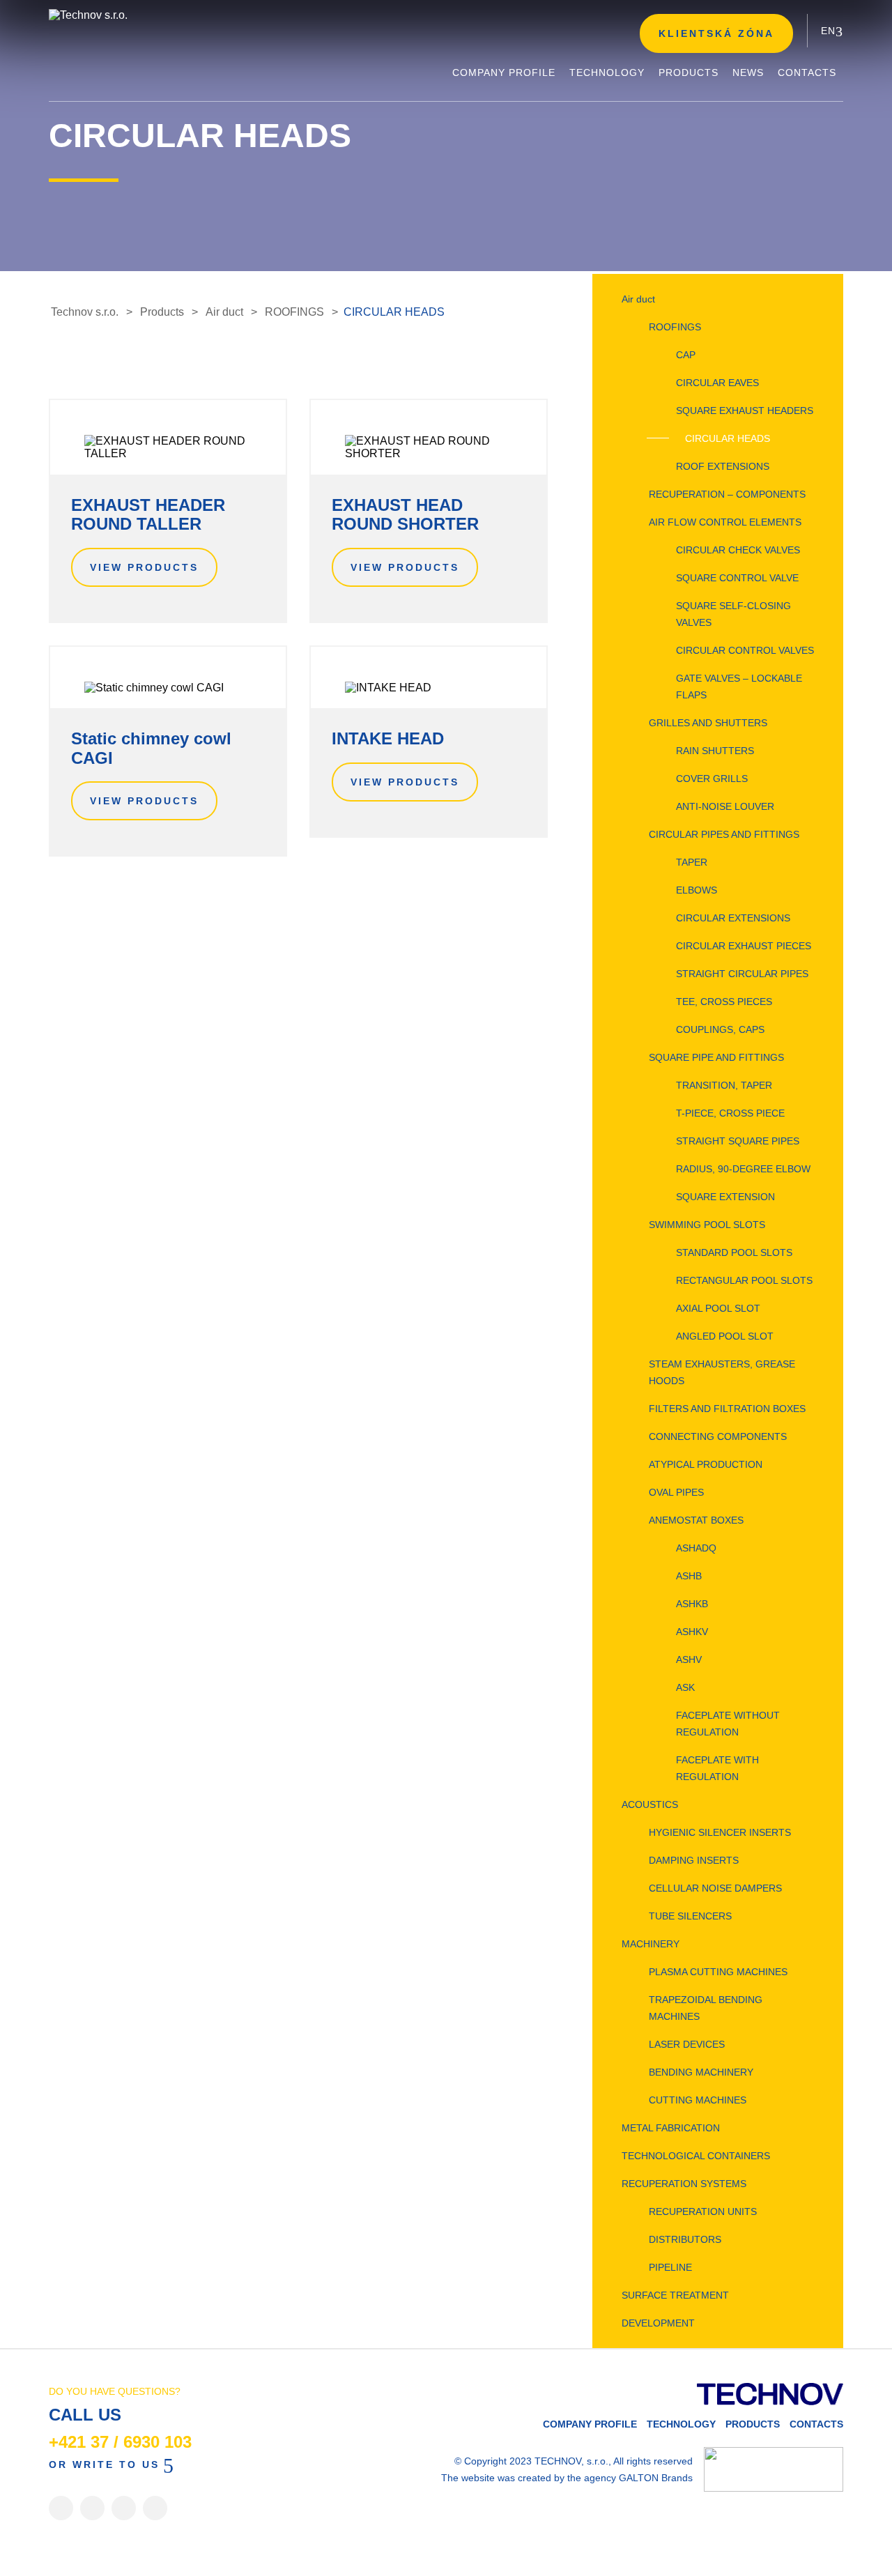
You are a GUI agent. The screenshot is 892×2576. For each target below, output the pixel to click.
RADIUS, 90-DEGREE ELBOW (743, 1169)
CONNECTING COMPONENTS (718, 1436)
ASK (685, 1687)
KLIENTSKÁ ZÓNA (716, 33)
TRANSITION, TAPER (724, 1085)
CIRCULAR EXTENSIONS (733, 918)
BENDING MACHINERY (701, 2072)
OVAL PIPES (676, 1492)
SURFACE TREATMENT (675, 2295)
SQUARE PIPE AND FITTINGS (716, 1057)
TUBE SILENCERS (690, 1916)
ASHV (689, 1659)
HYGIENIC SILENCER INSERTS (720, 1832)
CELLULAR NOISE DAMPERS (715, 1888)
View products (144, 567)
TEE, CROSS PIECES (724, 1002)
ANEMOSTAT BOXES (696, 1520)
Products (753, 2424)
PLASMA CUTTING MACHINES (718, 1972)
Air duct (638, 299)
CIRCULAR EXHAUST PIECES (744, 946)
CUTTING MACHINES (698, 2100)
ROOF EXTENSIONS (723, 466)
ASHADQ (696, 1548)
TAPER (692, 862)
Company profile (590, 2424)
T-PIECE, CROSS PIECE (730, 1113)
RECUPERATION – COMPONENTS (727, 494)
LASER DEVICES (687, 2044)
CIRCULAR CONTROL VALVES (745, 650)
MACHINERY (651, 1944)
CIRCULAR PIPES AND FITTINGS (724, 834)
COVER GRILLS (712, 779)
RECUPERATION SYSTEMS (684, 2184)
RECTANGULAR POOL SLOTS (744, 1280)
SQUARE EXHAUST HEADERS (745, 411)
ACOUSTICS (650, 1804)
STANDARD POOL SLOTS (734, 1252)
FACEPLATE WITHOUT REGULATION (728, 1724)
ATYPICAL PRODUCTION (706, 1464)
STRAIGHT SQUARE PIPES (738, 1141)
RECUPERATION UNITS (703, 2211)
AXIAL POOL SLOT (718, 1308)
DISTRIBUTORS (685, 2239)
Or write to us (104, 2464)
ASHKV (692, 1632)
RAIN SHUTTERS (715, 751)
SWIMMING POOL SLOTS (707, 1225)
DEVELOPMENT (658, 2323)
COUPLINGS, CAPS (720, 1029)
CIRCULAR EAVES (717, 383)
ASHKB (692, 1604)
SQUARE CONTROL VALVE (737, 578)
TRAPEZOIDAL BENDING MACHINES (706, 2008)
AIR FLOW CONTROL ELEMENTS (725, 522)
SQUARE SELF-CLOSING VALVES (733, 614)
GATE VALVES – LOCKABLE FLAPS (739, 687)
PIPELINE (670, 2267)
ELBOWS (697, 890)
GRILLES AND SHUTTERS (708, 723)
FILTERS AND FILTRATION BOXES (727, 1409)
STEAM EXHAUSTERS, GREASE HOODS (722, 1372)
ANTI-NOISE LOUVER (725, 806)
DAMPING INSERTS (694, 1860)
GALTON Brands (656, 2478)
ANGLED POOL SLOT (725, 1336)
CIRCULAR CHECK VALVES (738, 550)
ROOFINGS (675, 327)
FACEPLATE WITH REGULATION (717, 1768)
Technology (681, 2424)
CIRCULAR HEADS (728, 438)
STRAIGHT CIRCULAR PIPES (742, 974)
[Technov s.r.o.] (153, 15)
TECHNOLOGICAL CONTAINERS (696, 2156)
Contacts (816, 2424)
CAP (686, 355)
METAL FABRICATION (671, 2128)
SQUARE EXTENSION (725, 1197)
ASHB (689, 1576)
